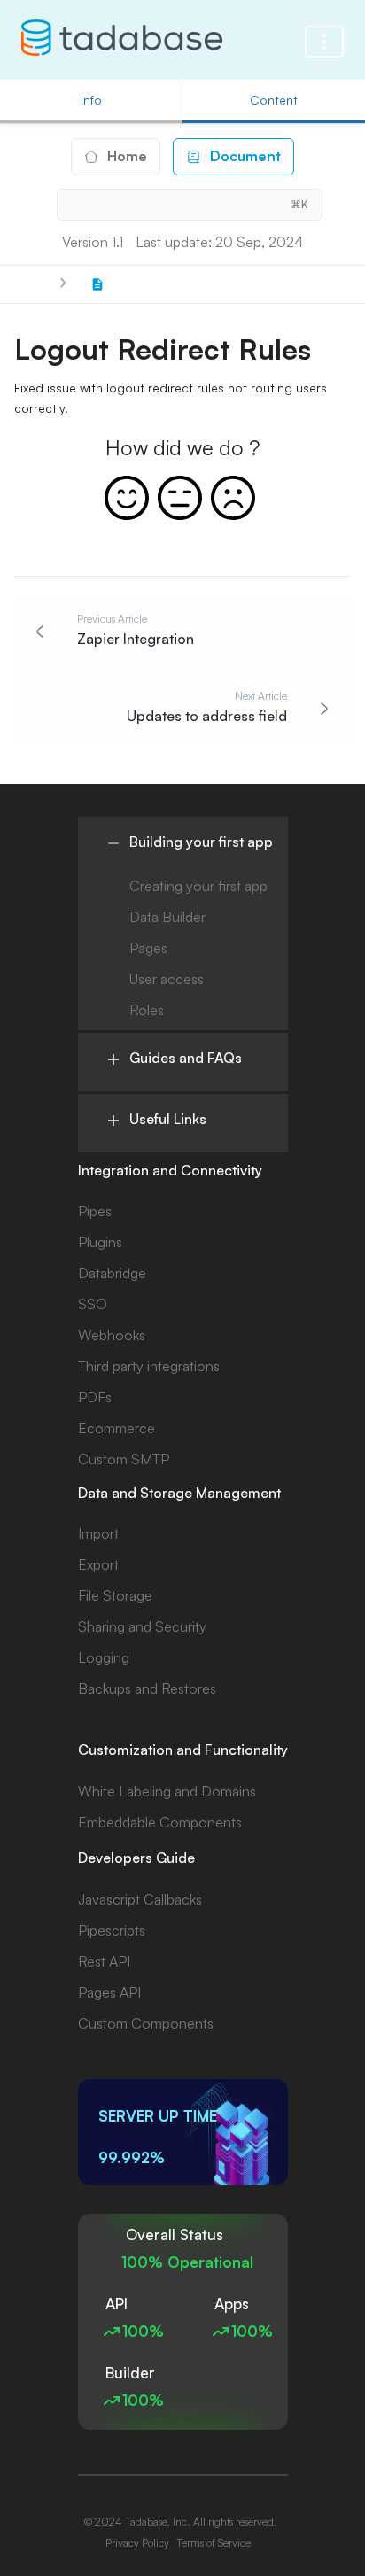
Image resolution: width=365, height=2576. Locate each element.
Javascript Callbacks (140, 1899)
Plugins (100, 1242)
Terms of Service (214, 2543)
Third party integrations (149, 1366)
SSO (93, 1304)
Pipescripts (112, 1930)
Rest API (104, 1961)
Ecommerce (116, 1428)
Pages (148, 948)
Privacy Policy (137, 2543)
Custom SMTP (124, 1459)
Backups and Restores (147, 1688)
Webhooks (112, 1335)
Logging (104, 1657)
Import (98, 1533)
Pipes (95, 1211)
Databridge (112, 1273)
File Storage (115, 1595)
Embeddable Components (160, 1822)
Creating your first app (198, 886)
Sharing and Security (142, 1626)
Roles (147, 1010)
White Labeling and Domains (167, 1791)
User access (167, 979)
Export (98, 1564)
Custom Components (146, 2023)
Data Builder (167, 917)
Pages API (109, 1992)
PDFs (95, 1397)
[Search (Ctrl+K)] (190, 205)
